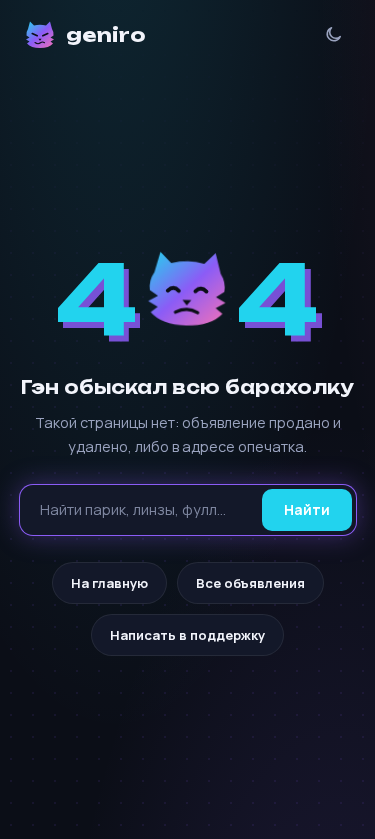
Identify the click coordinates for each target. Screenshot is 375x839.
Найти (307, 509)
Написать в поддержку (187, 635)
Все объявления (250, 583)
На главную (109, 583)
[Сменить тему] (333, 34)
